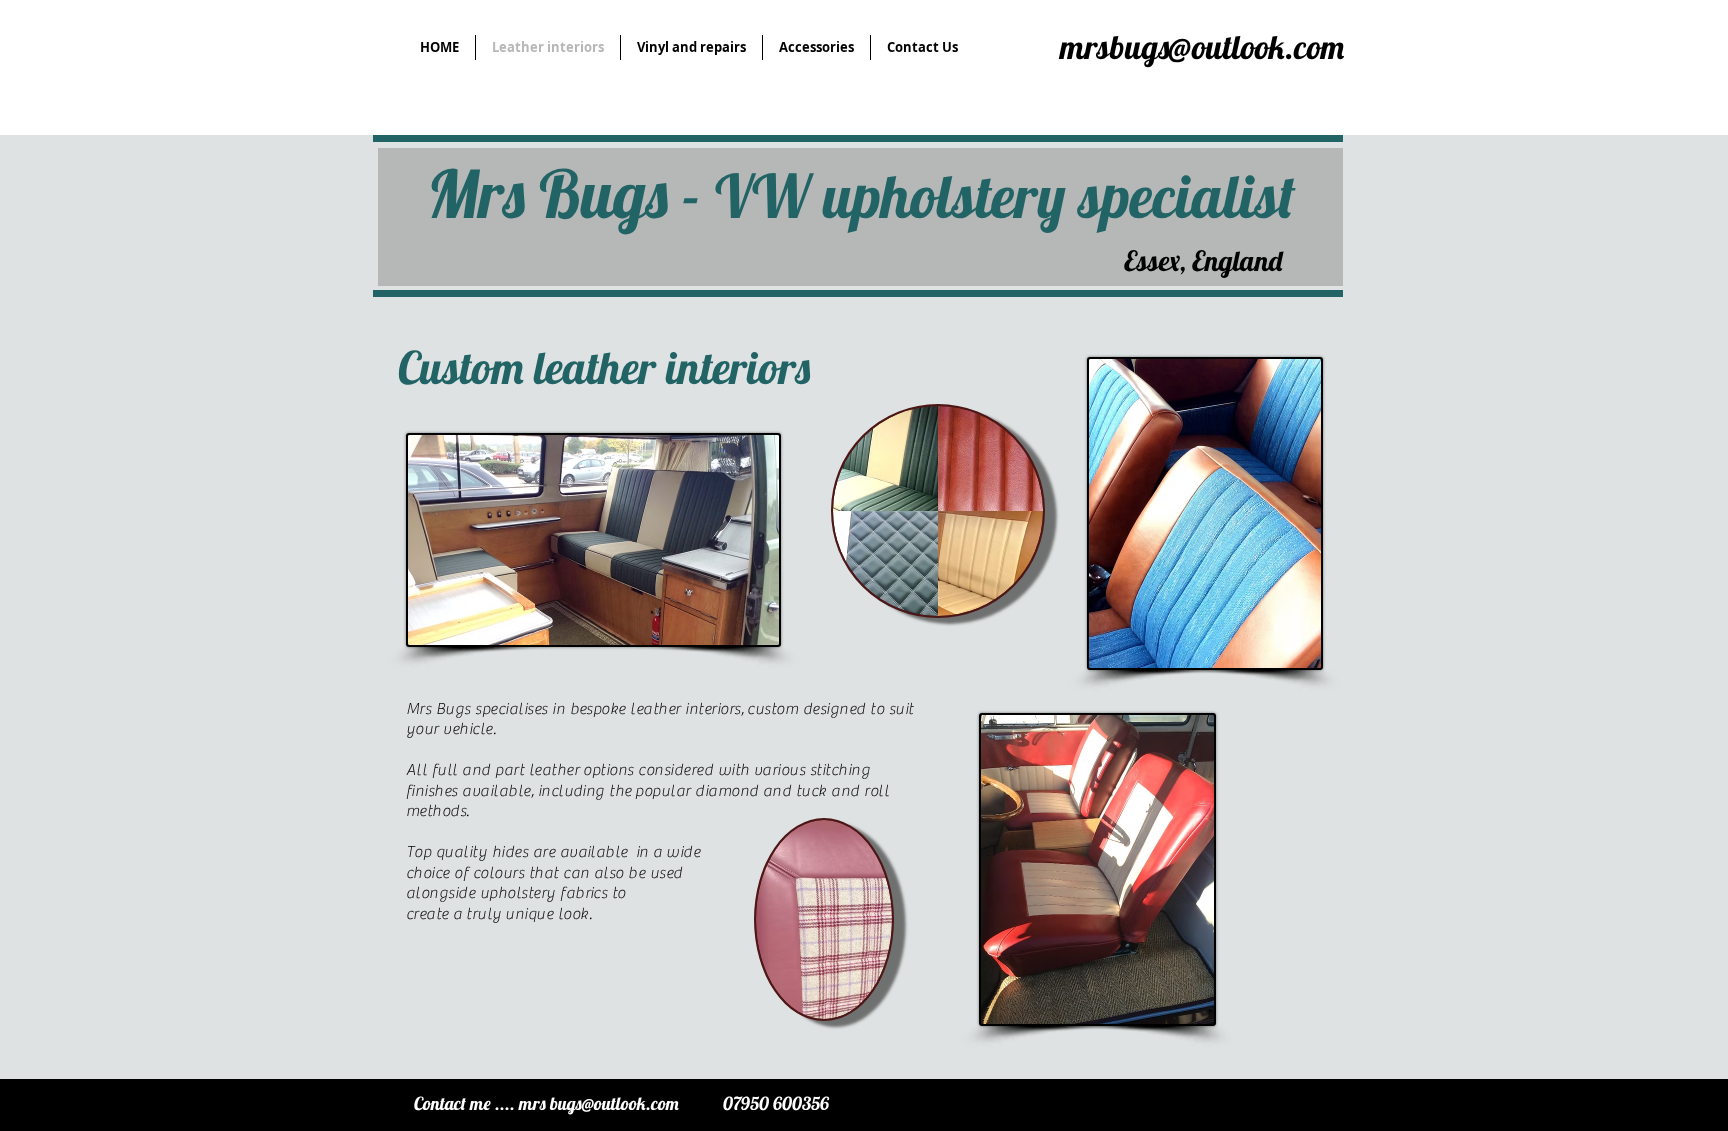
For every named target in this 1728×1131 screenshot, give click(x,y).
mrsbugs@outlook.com (1202, 46)
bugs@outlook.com (614, 1103)
